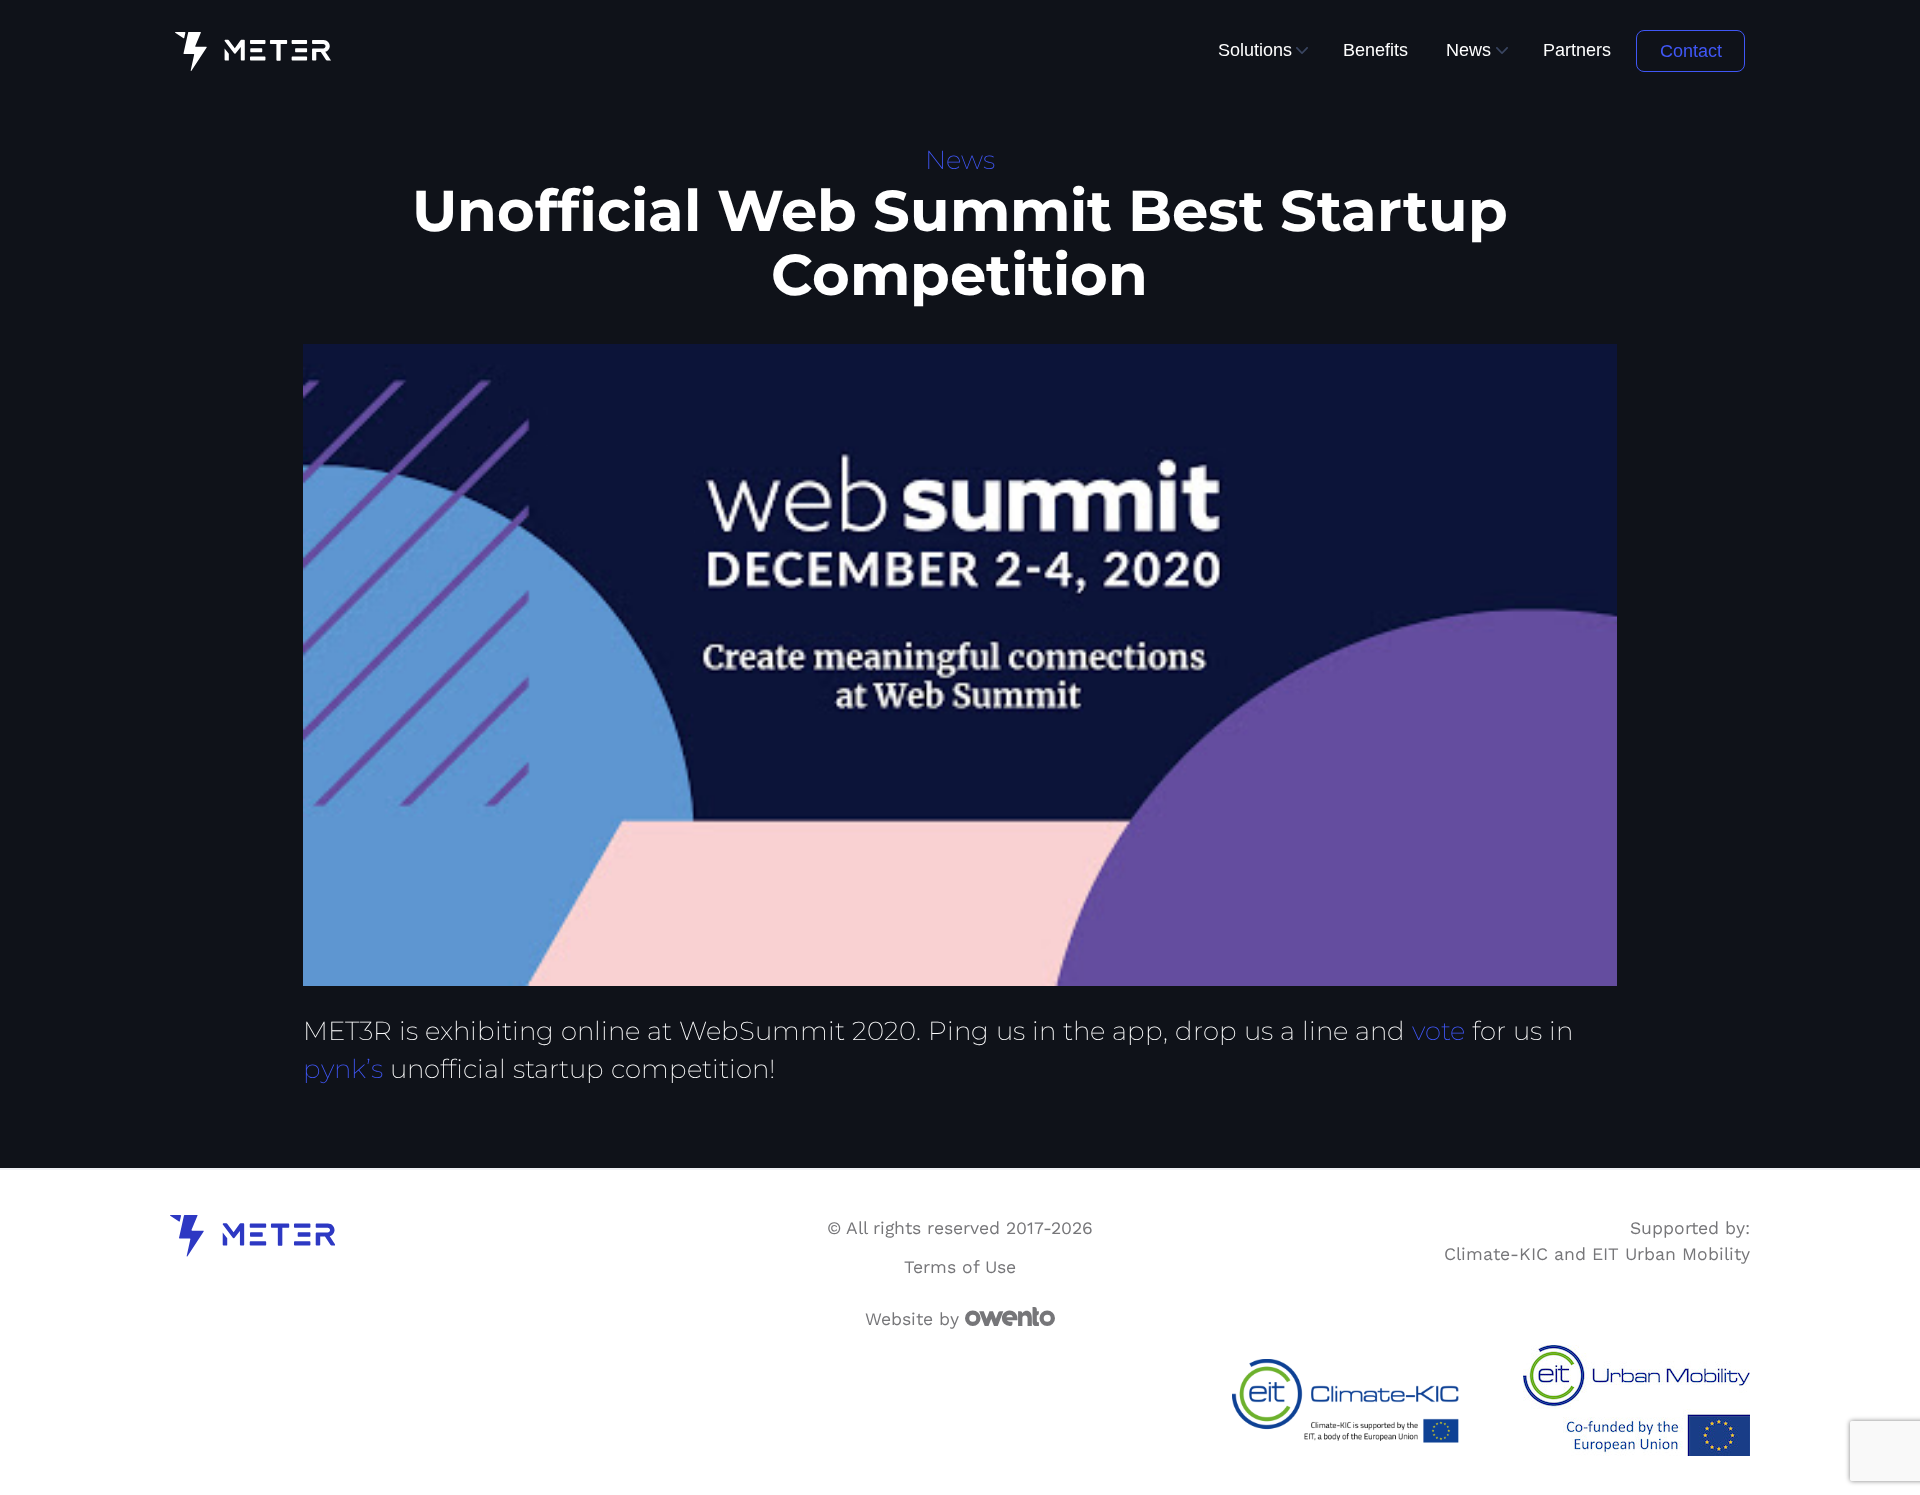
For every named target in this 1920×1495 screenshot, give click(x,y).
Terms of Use (960, 1267)
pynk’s (343, 1068)
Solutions (1255, 49)
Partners (1577, 49)
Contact (1691, 50)
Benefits (1375, 49)
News (1468, 49)
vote (1438, 1030)
